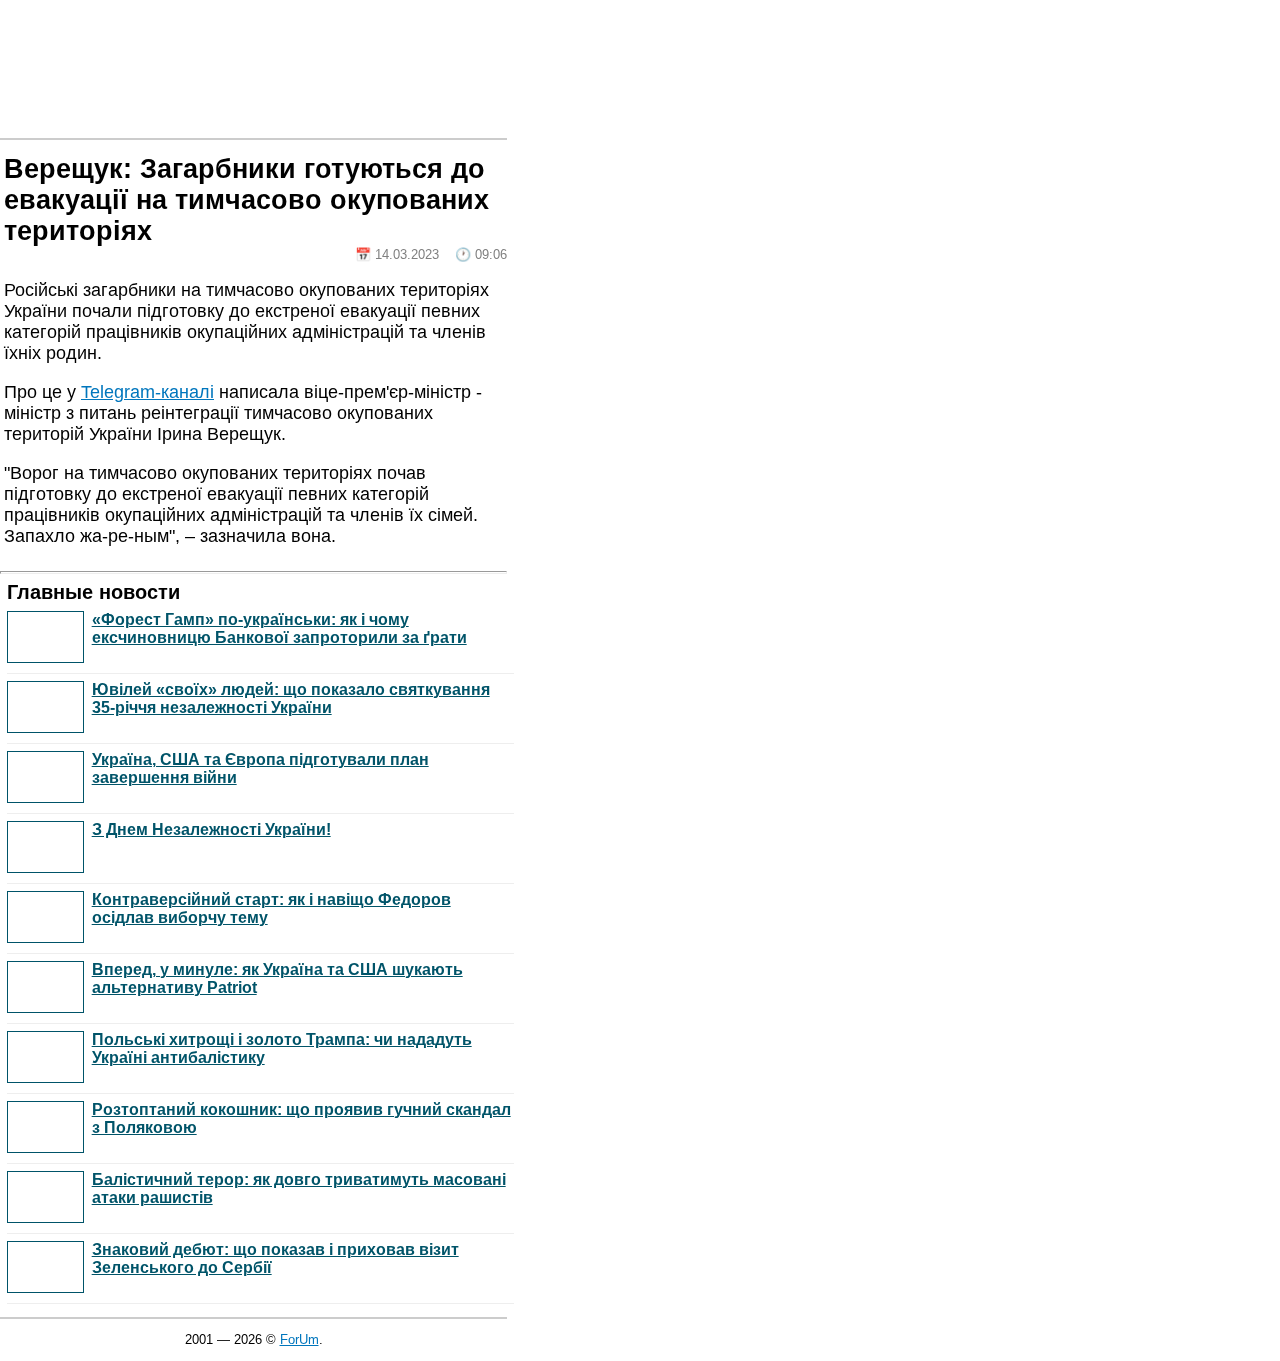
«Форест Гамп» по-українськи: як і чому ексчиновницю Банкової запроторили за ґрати (279, 628)
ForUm (299, 1339)
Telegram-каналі (147, 392)
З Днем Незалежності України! (211, 829)
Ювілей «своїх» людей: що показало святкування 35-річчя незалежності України (291, 698)
